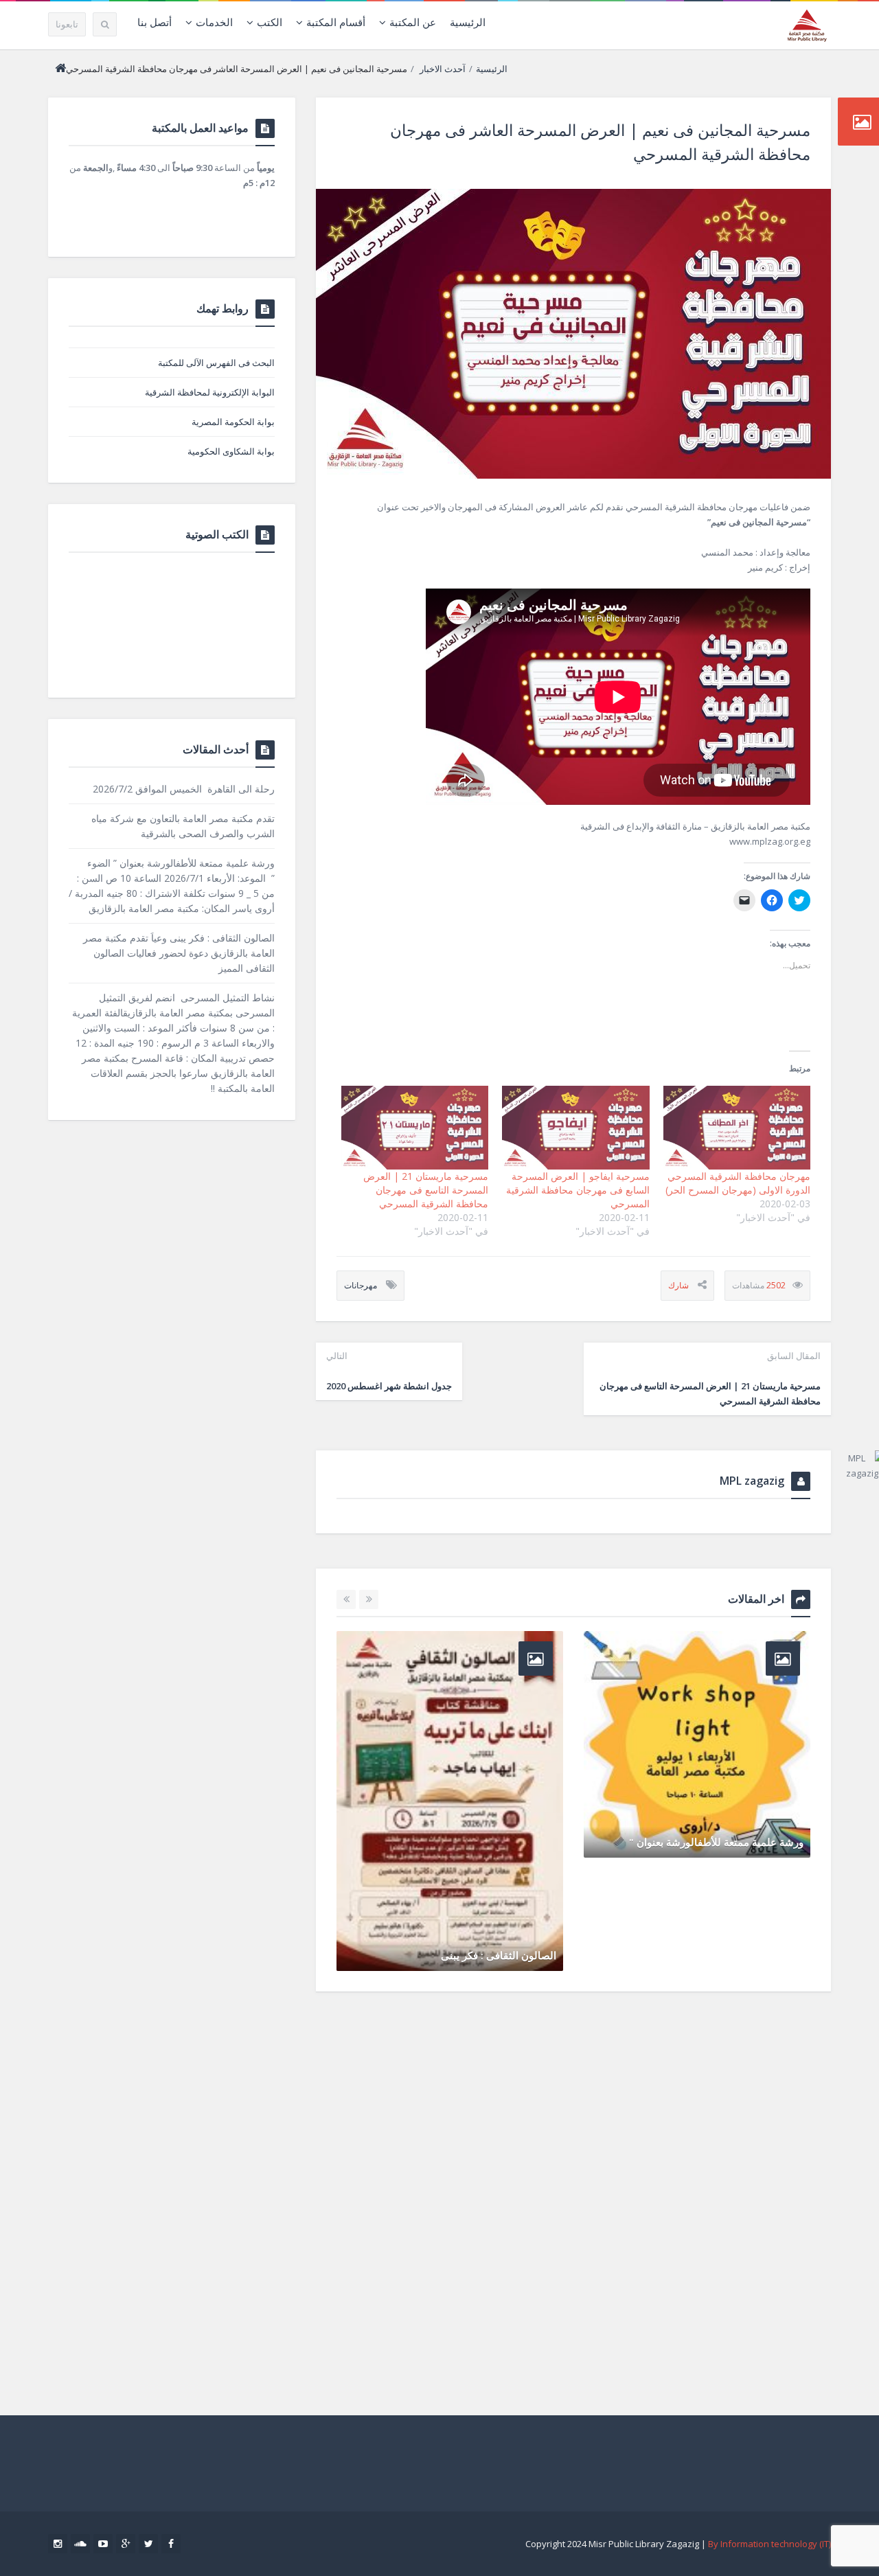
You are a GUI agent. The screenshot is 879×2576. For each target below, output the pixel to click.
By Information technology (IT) (769, 2544)
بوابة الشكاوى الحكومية (231, 451)
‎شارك (678, 1285)
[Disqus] (573, 2198)
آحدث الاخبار (443, 69)
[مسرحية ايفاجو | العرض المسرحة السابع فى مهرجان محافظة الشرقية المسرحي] (575, 1128)
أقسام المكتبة (336, 22)
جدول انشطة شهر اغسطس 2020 (389, 1371)
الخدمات (214, 22)
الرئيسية (468, 22)
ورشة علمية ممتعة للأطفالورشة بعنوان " (716, 1842)
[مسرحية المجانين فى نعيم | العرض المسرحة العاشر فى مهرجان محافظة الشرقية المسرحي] (573, 334)
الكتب (270, 22)
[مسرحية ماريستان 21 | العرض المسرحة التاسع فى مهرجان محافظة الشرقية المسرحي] (415, 1128)
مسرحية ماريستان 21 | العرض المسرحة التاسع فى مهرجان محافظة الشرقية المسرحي (426, 1190)
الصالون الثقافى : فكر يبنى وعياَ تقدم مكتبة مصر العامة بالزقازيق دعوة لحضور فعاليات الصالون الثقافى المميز (179, 953)
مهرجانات (361, 1285)
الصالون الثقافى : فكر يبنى (499, 1955)
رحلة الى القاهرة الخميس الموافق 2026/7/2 (184, 789)
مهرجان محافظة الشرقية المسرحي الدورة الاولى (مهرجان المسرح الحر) (738, 1183)
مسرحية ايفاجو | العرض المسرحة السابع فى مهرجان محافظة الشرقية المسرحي (578, 1190)
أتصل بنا (155, 22)
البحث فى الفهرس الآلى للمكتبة (216, 363)
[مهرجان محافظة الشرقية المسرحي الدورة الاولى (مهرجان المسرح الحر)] (737, 1128)
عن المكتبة (413, 22)
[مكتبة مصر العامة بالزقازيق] (807, 25)
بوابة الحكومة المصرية (233, 422)
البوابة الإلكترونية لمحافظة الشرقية (210, 392)
